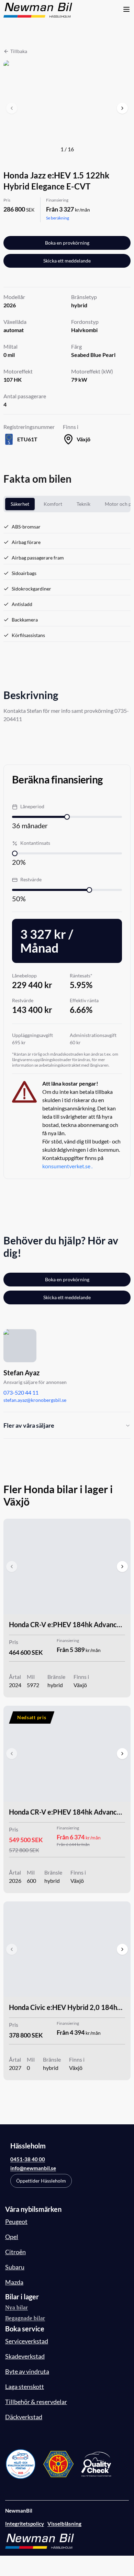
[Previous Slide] (12, 108)
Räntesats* (81, 976)
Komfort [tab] (53, 504)
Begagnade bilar (25, 2318)
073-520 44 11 (21, 1392)
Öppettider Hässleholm (41, 2181)
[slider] (67, 817)
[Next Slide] (122, 108)
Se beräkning (58, 218)
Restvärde (31, 879)
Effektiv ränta (84, 1000)
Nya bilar (16, 2307)
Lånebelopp (24, 976)
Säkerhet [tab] (20, 504)
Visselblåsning (64, 2524)
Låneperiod (32, 806)
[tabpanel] (67, 580)
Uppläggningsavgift (32, 1035)
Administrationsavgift (93, 1035)
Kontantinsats (35, 843)
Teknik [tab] (83, 504)
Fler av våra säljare (29, 1425)
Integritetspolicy (25, 2524)
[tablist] (67, 504)
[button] (67, 108)
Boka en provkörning (67, 243)
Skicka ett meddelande (67, 261)
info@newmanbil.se (33, 2168)
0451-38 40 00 (28, 2159)
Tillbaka (19, 51)
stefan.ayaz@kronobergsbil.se (35, 1400)
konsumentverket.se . (67, 1166)
